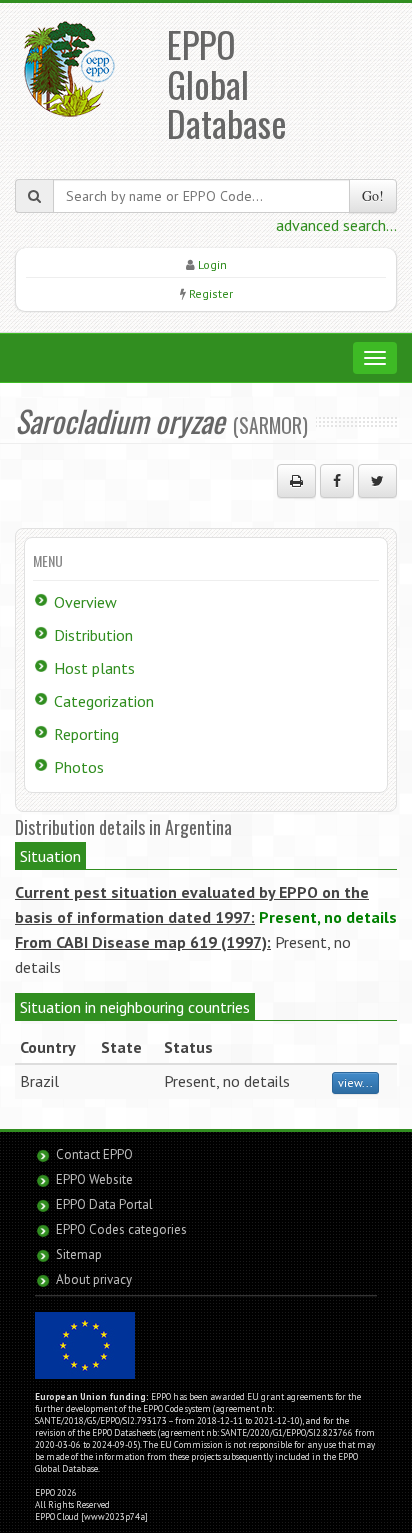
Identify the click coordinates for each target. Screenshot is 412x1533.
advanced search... (336, 225)
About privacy (94, 1279)
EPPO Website (94, 1179)
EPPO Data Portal (104, 1204)
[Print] (296, 481)
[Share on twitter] (377, 481)
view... (355, 1082)
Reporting (86, 734)
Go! (373, 195)
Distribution (93, 635)
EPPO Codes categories (121, 1229)
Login (212, 264)
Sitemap (79, 1254)
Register (211, 293)
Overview (85, 602)
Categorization (104, 701)
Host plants (94, 668)
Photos (79, 767)
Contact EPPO (94, 1154)
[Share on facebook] (337, 481)
